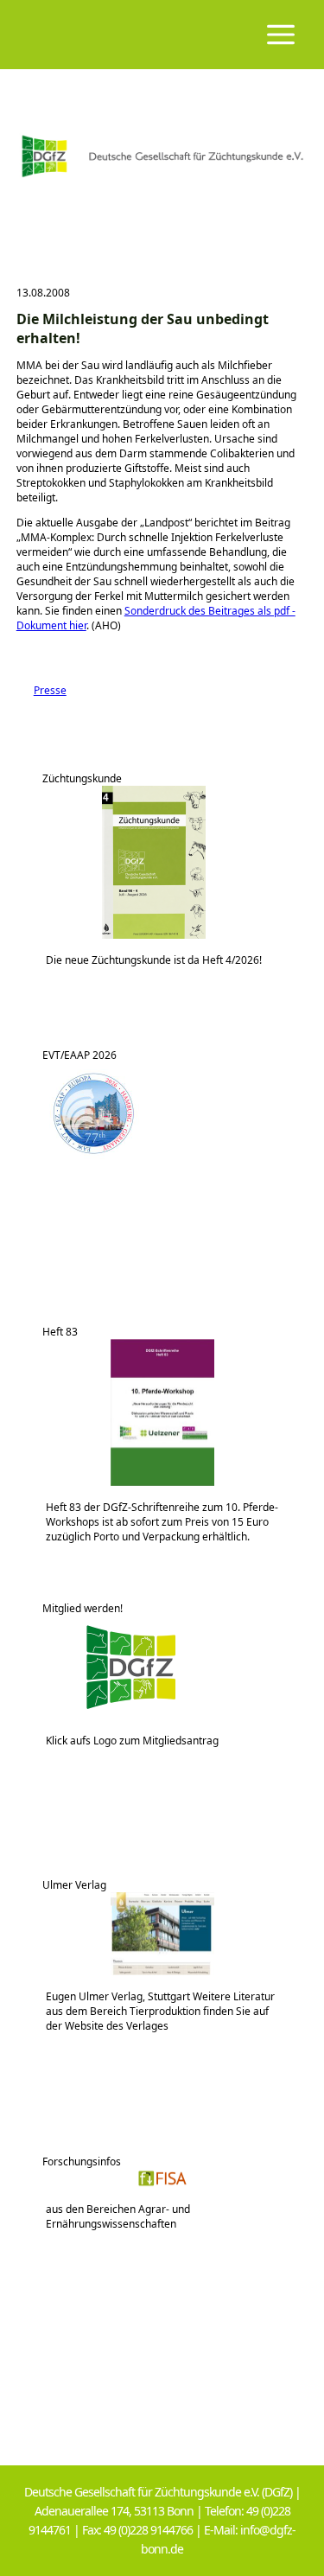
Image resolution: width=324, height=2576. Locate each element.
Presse (41, 690)
